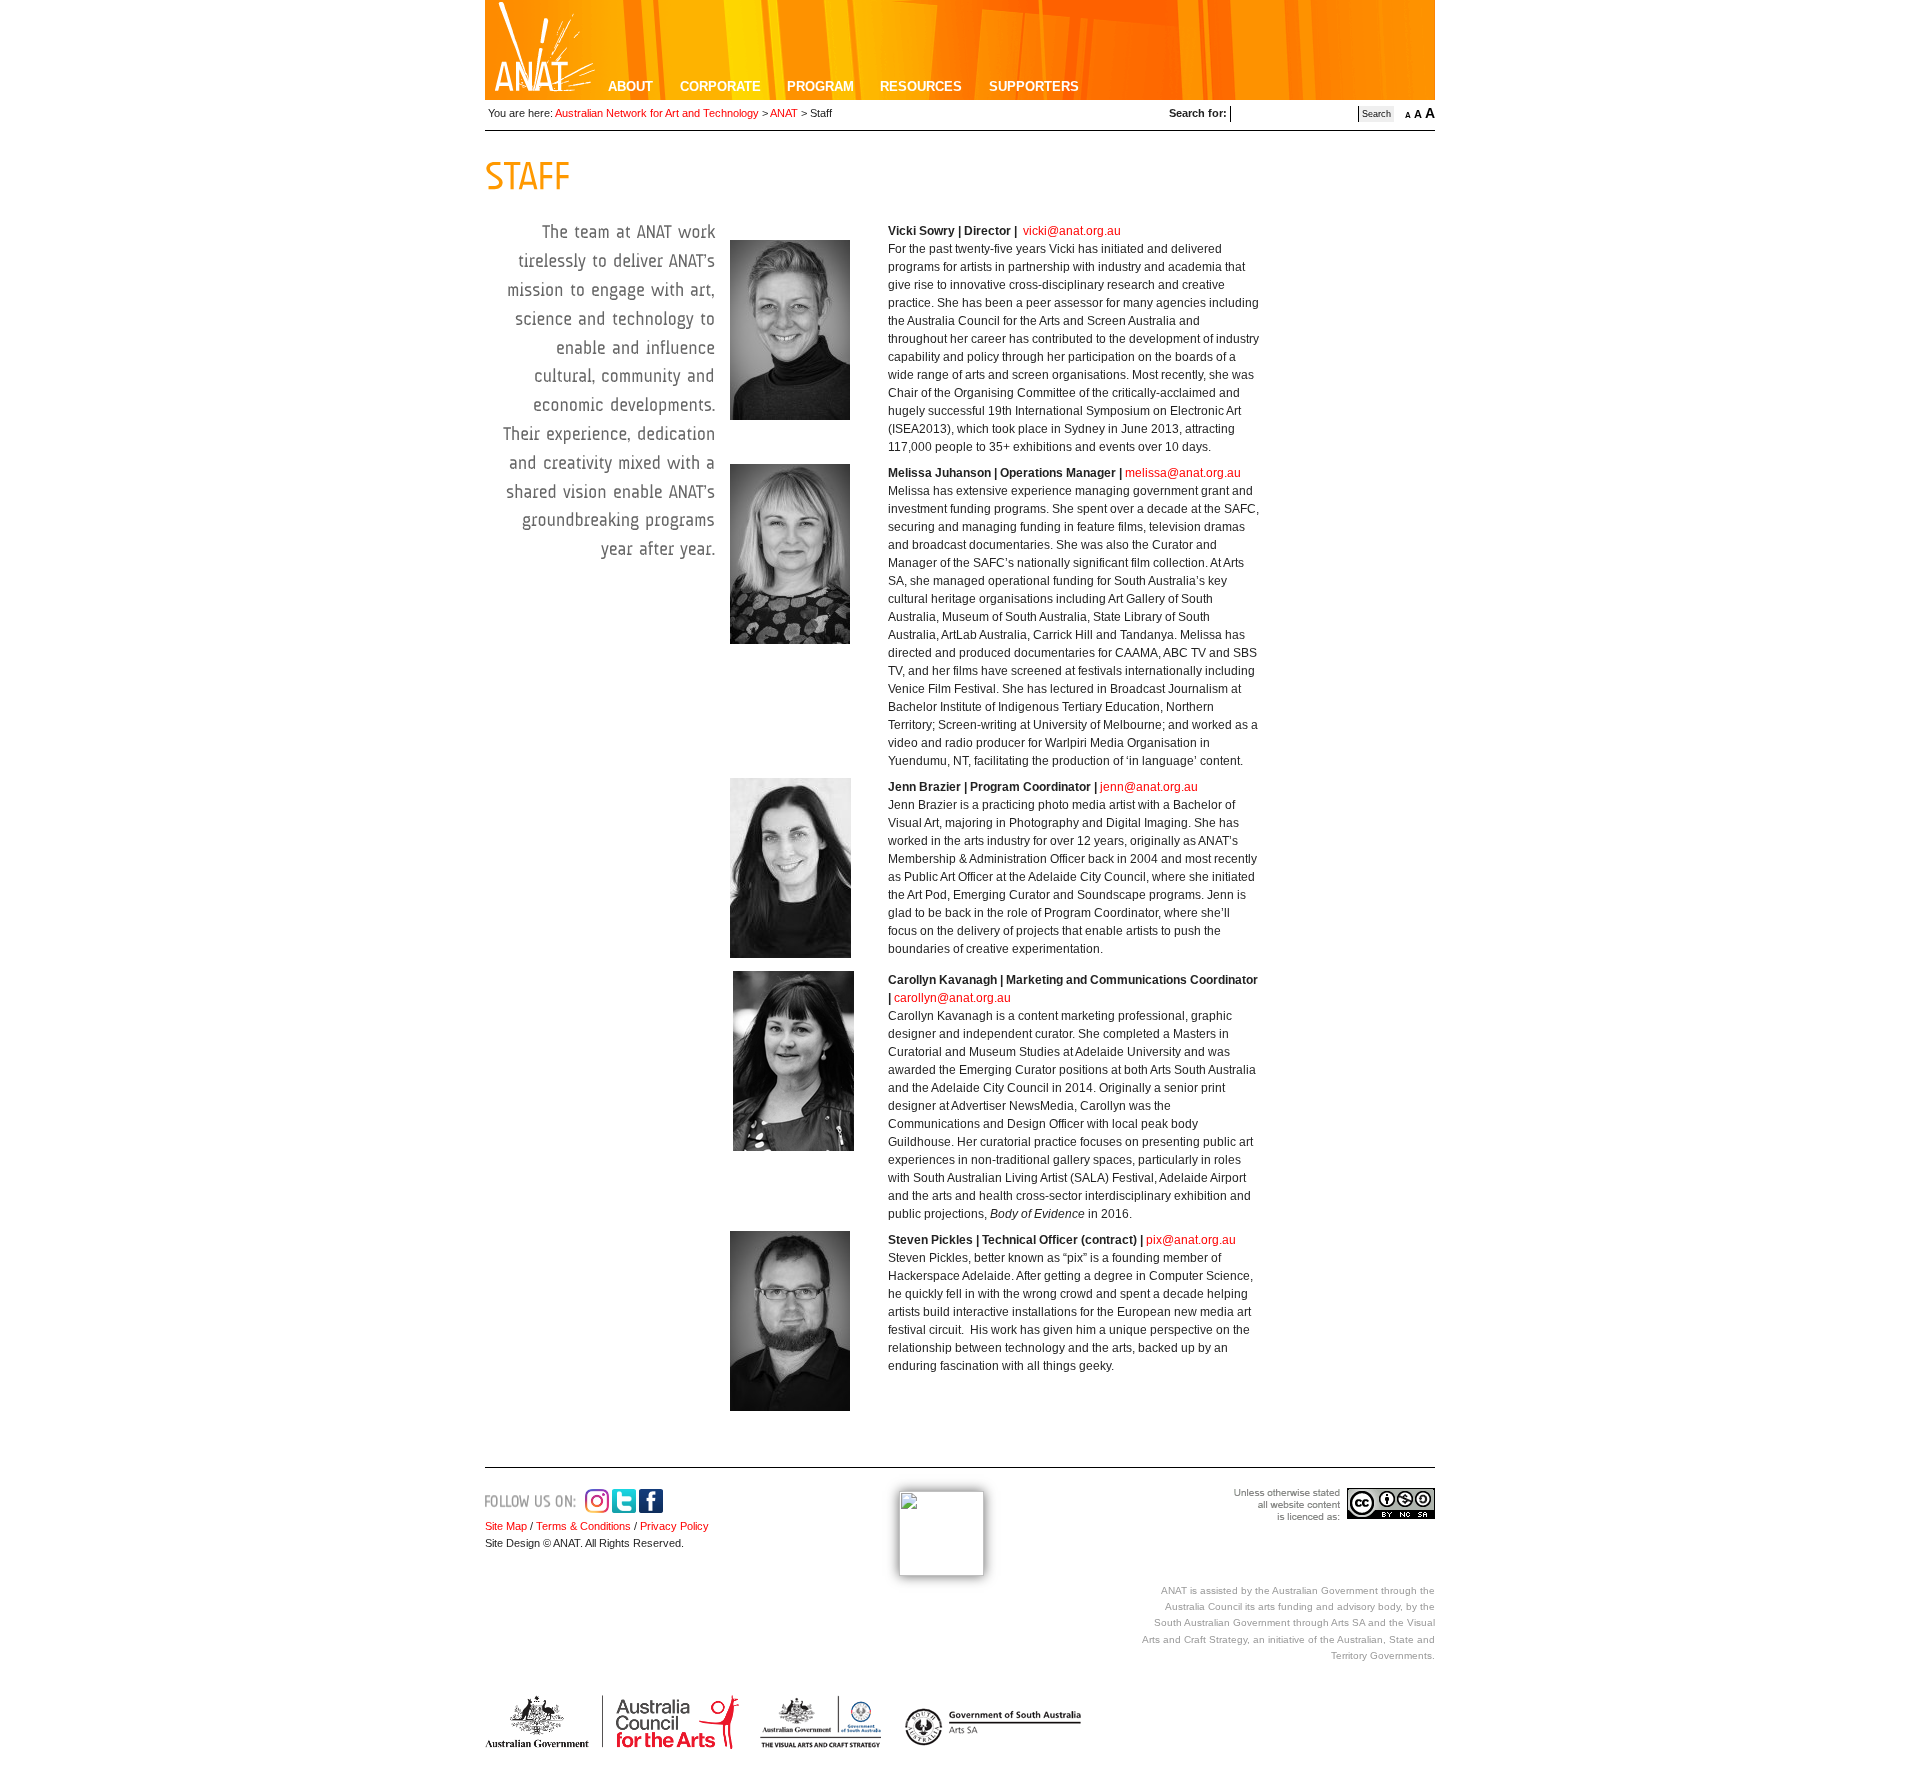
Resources (921, 86)
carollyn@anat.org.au (952, 998)
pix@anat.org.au (1191, 1240)
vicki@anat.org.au (1072, 231)
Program (820, 86)
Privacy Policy (673, 1526)
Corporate (720, 86)
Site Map (506, 1526)
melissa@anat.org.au (1183, 473)
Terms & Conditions (583, 1526)
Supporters (1034, 86)
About (630, 86)
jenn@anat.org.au (1149, 787)
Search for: (1198, 113)
